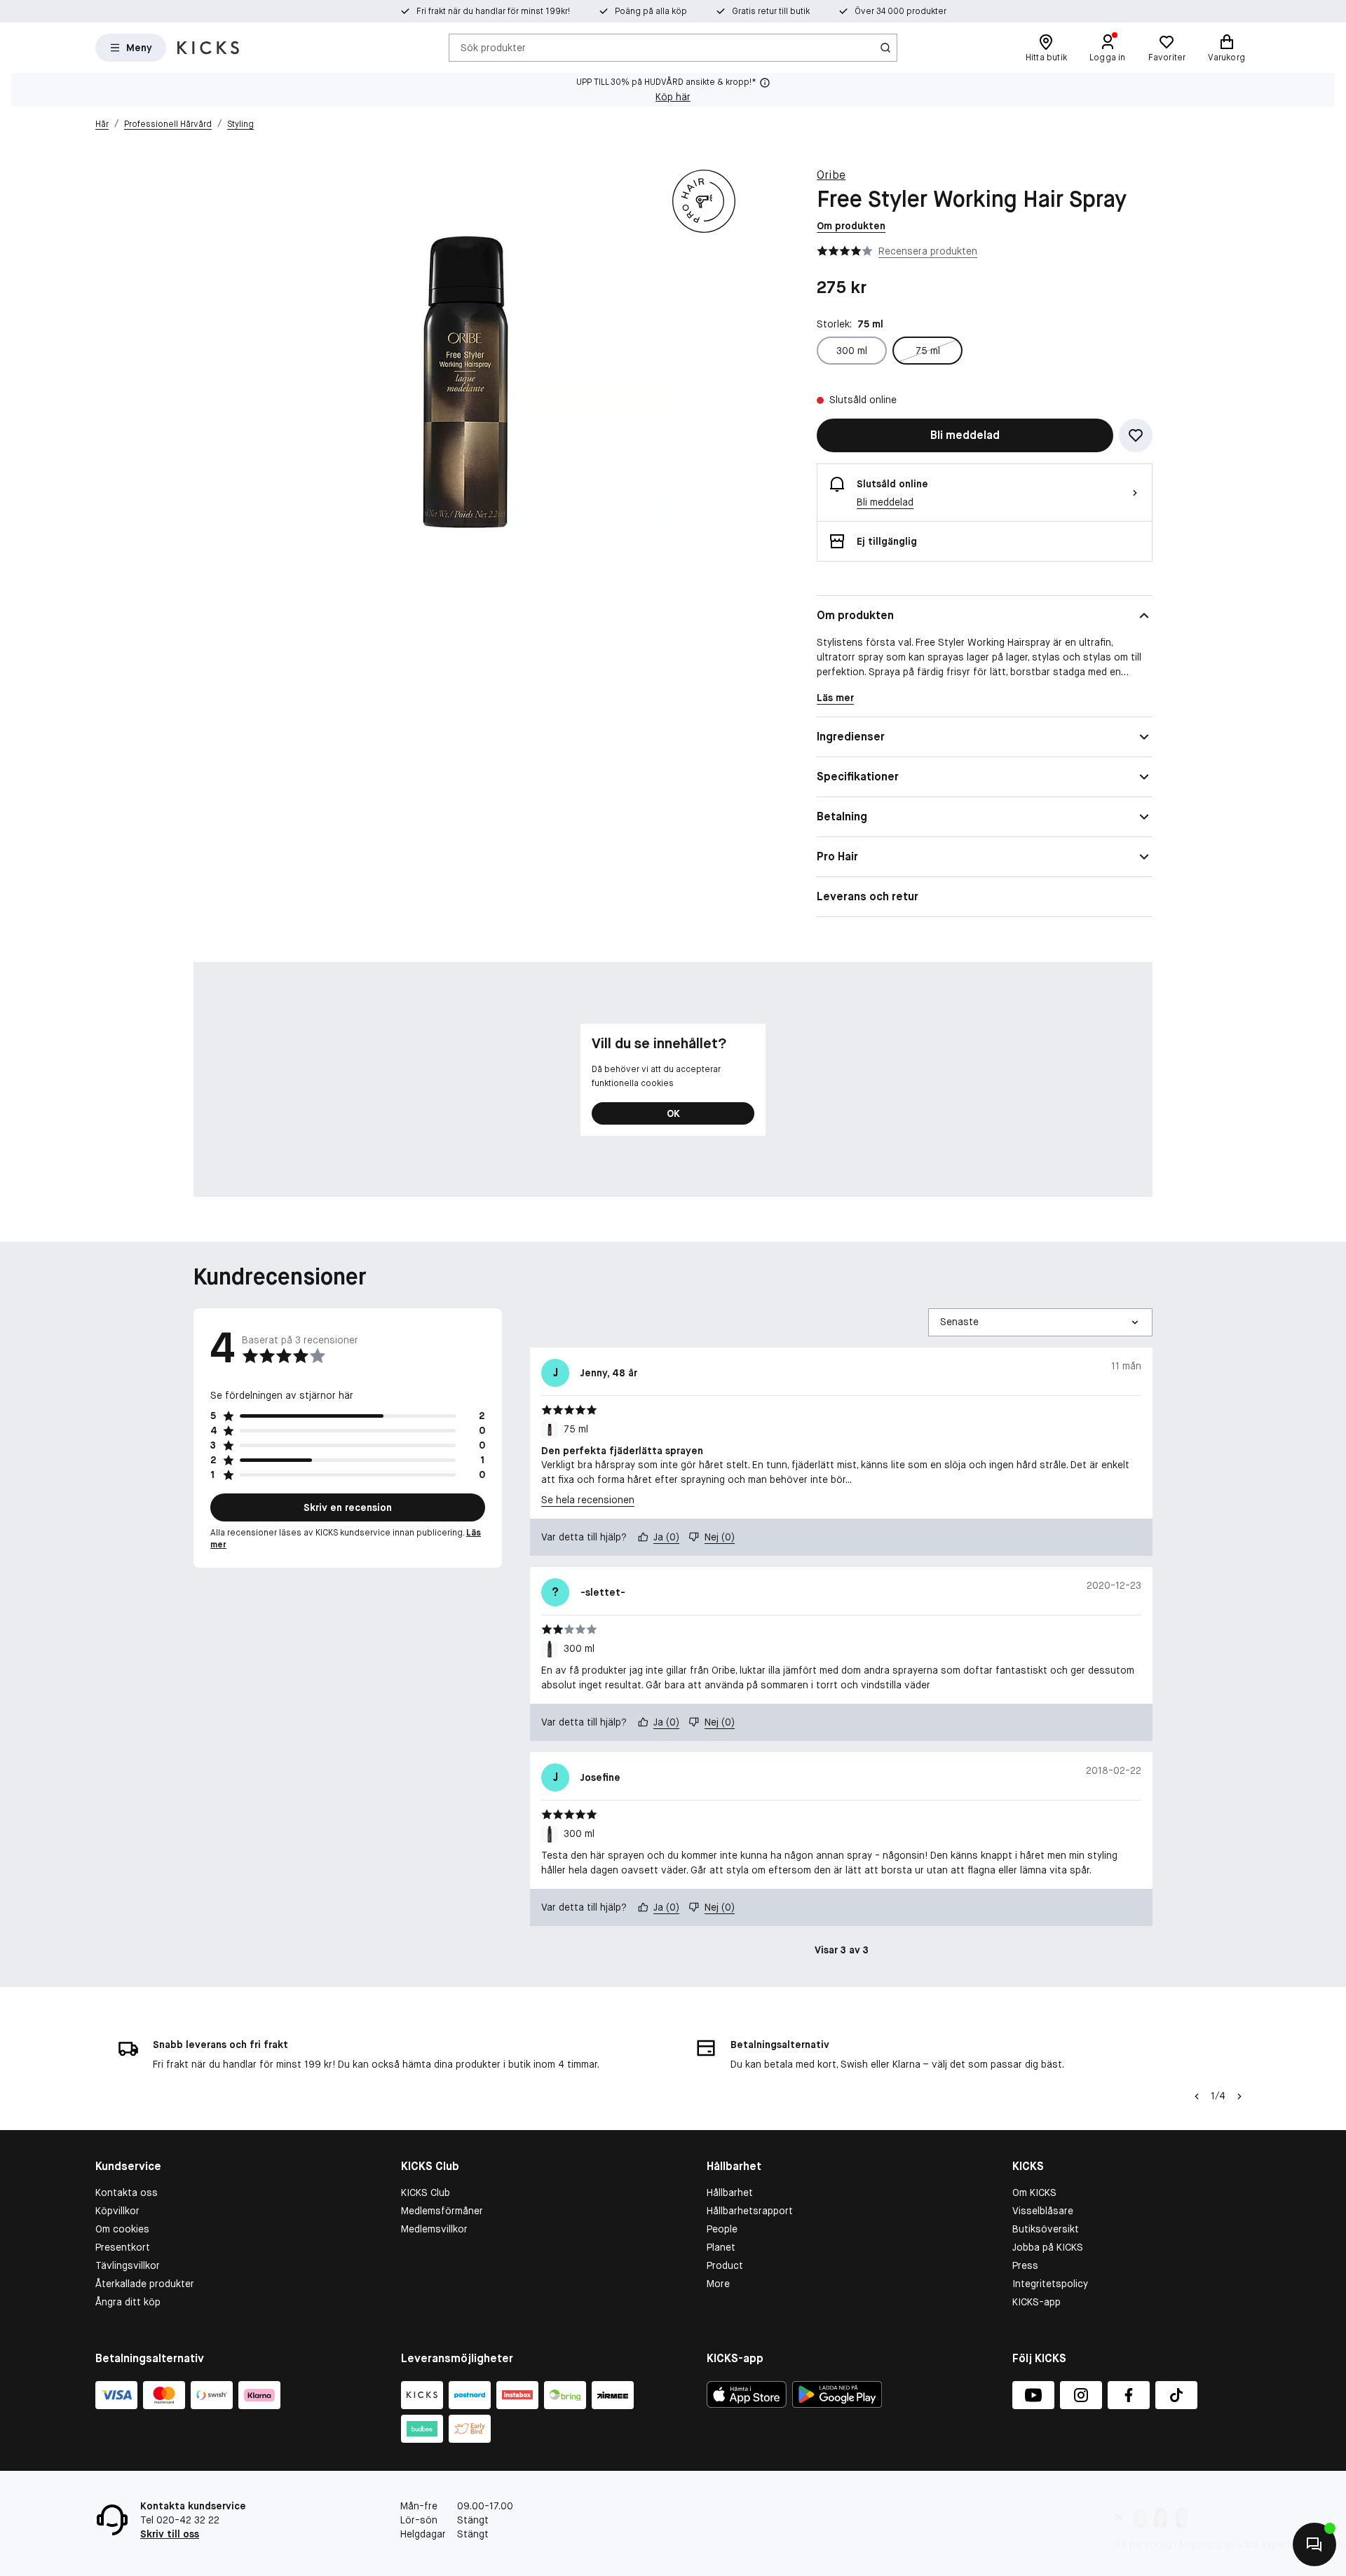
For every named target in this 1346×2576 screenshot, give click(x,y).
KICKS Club (426, 2192)
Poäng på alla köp (651, 11)
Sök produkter (493, 47)
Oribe (831, 175)
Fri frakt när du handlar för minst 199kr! (493, 11)
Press (1025, 2265)
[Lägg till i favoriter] (1136, 435)
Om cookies (122, 2229)
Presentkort (123, 2247)
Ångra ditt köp (128, 2302)
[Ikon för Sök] (885, 48)
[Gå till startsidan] (208, 48)
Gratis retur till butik (771, 11)
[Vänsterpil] (1197, 2096)
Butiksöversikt (1046, 2229)
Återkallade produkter (145, 2284)
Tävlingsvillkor (128, 2265)
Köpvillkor (117, 2211)
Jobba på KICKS (1048, 2247)
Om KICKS (1034, 2192)
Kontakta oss (127, 2192)
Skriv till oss (170, 2534)
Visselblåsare (1043, 2211)
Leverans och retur (868, 896)
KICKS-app (1036, 2302)
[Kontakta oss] (1314, 2544)
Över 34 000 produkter (900, 11)
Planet (721, 2247)
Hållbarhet (730, 2192)
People (722, 2229)
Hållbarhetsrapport (750, 2211)
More (718, 2284)
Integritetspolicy (1050, 2284)
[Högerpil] (1239, 2096)
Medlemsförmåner (442, 2211)
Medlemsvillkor (434, 2229)
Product (725, 2265)
